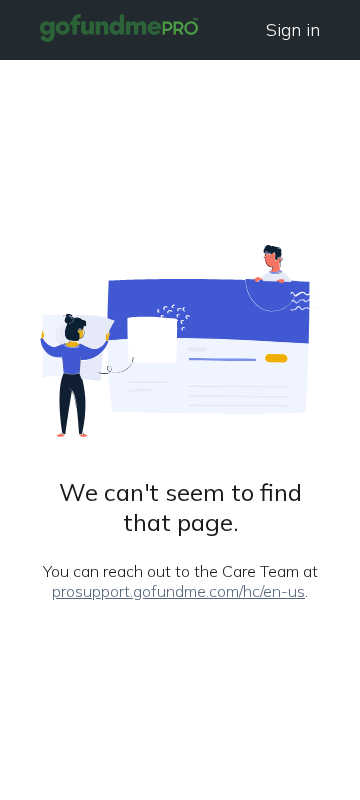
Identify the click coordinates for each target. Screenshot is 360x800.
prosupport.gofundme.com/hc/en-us (178, 591)
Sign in (293, 29)
